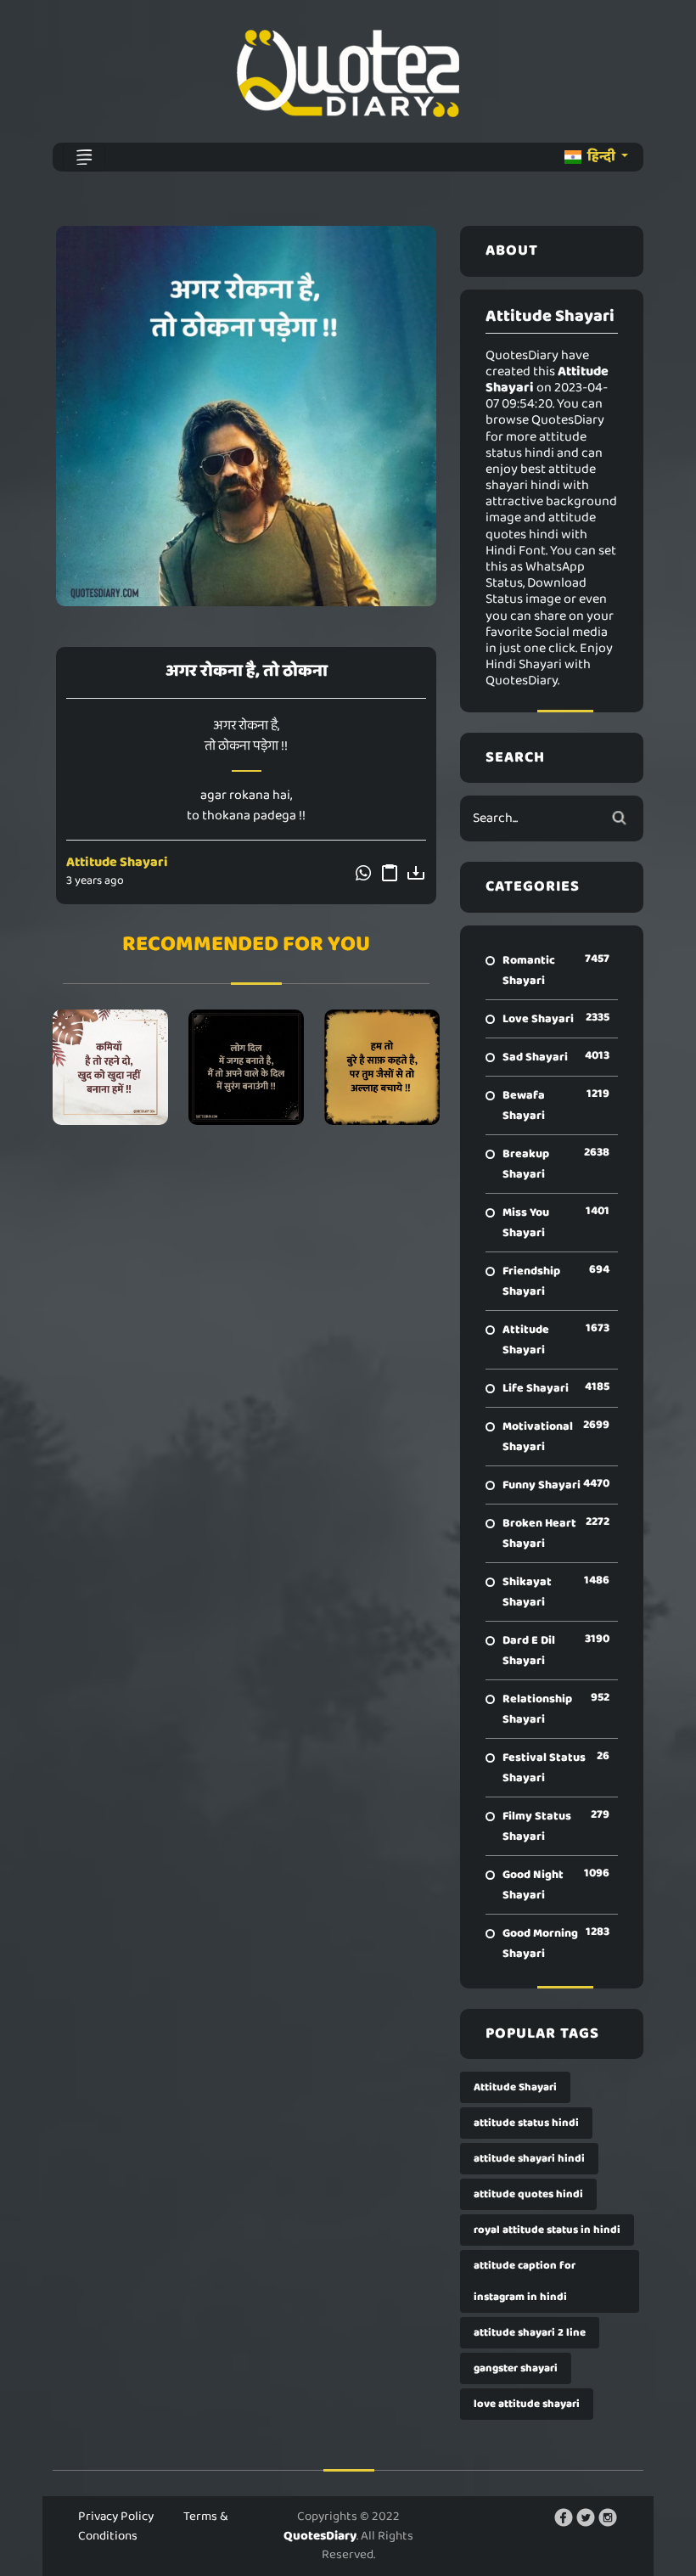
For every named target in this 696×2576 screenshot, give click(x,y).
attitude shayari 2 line (530, 2333)
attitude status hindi (526, 2123)
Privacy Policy (116, 2517)
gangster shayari (516, 2368)
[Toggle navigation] (84, 157)
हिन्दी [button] (601, 157)
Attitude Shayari (117, 862)
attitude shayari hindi (529, 2159)
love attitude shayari (527, 2404)
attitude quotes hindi (528, 2194)
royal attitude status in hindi (547, 2230)
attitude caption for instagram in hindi (525, 2281)
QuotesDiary (320, 2536)
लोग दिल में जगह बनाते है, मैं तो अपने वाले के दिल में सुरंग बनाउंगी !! (246, 1067)
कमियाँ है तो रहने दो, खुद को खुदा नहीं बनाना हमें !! (110, 1067)
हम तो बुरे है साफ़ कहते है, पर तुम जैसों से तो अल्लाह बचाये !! (382, 1067)
